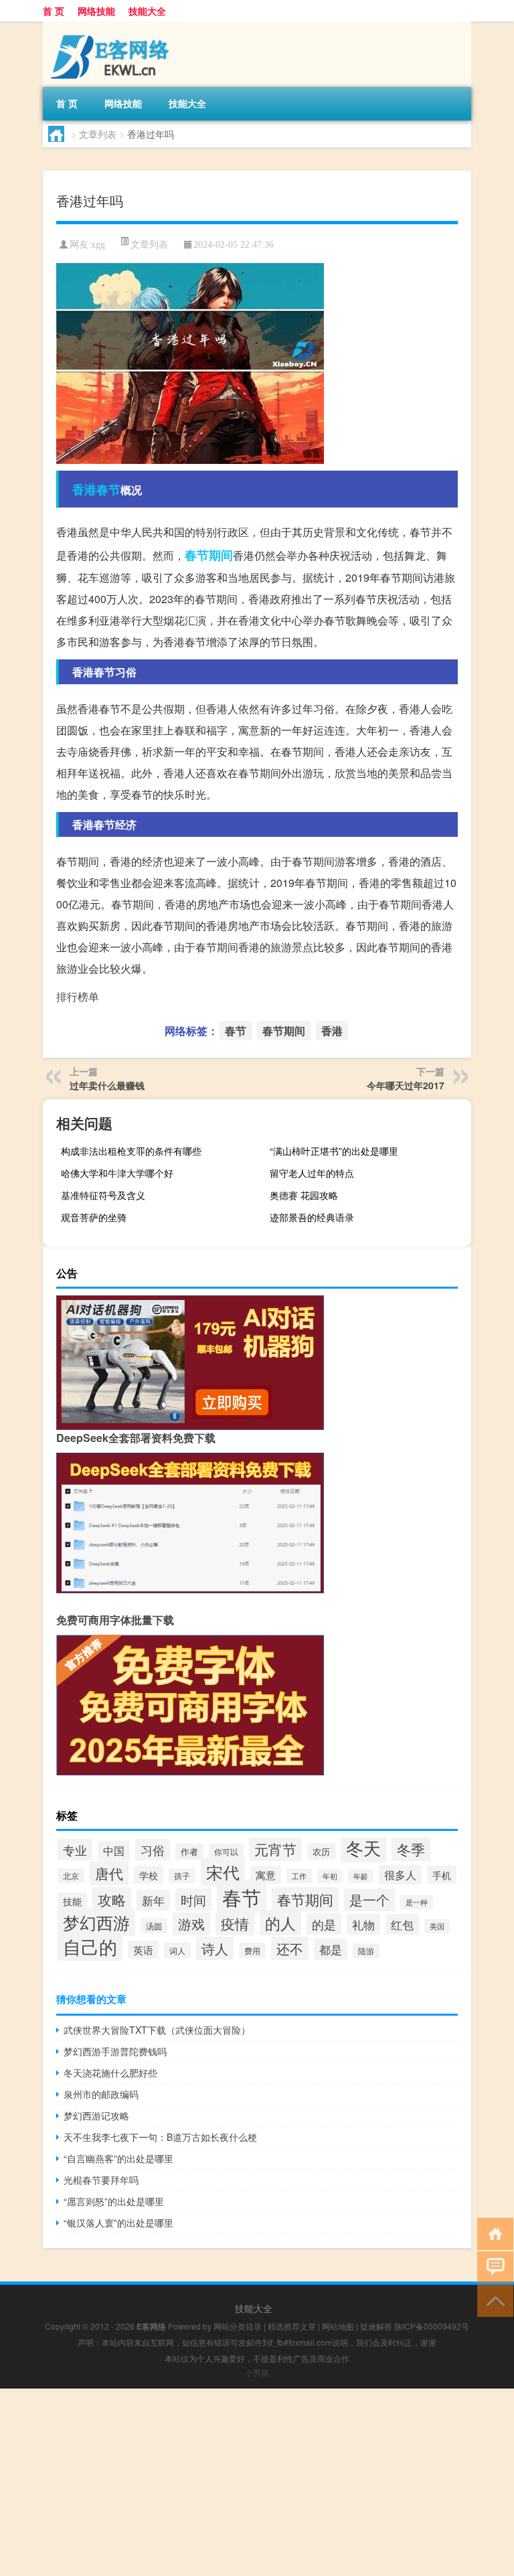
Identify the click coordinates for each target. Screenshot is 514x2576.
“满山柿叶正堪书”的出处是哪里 (334, 1151)
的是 (324, 1924)
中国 (114, 1851)
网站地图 (338, 2326)
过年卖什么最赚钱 (107, 1085)
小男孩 (257, 2372)
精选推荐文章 (292, 2326)
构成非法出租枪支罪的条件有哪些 (131, 1151)
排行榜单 (78, 996)
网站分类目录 (238, 2326)
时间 (193, 1900)
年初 (330, 1876)
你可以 (226, 1851)
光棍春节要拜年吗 (101, 2180)
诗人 (215, 1948)
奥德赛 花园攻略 (304, 1195)
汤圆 (154, 1926)
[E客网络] (113, 26)
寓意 (266, 1875)
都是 (331, 1949)
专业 (75, 1850)
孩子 (182, 1876)
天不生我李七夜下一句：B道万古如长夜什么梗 (160, 2137)
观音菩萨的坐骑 (94, 1217)
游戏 (191, 1924)
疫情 (235, 1923)
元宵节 (275, 1849)
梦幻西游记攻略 (96, 2115)
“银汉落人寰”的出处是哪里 (118, 2223)
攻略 (112, 1899)
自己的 (90, 1946)
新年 (153, 1900)
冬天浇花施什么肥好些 (110, 2073)
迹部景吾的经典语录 (312, 1217)
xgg (98, 245)
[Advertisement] (257, 2482)
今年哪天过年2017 (406, 1085)
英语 (143, 1950)
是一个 (369, 1900)
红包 (402, 1924)
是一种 (417, 1902)
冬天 (363, 1848)
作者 (189, 1852)
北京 (71, 1876)
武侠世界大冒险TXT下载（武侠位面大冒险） (157, 2030)
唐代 (109, 1873)
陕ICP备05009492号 (432, 2326)
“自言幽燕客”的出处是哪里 (118, 2158)
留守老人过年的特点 (312, 1173)
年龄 (361, 1876)
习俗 (153, 1850)
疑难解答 (376, 2326)
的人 (280, 1923)
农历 (321, 1851)
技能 (72, 1901)
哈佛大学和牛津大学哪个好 (117, 1173)
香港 (84, 489)
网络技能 (96, 11)
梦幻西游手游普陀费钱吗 (115, 2051)
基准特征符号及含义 (103, 1195)
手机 (442, 1875)
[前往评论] (492, 2266)
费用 (252, 1950)
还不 (290, 1948)
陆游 (366, 1951)
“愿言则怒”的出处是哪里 (114, 2201)
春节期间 (209, 555)
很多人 (400, 1875)
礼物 (363, 1924)
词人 (177, 1950)
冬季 (411, 1849)
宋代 (223, 1872)
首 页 (54, 11)
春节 (108, 489)
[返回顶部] (492, 2300)
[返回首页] (492, 2233)
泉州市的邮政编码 (101, 2094)
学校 (149, 1875)
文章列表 (98, 134)
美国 (437, 1926)
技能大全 (147, 11)
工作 (299, 1876)
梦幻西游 (96, 1922)
